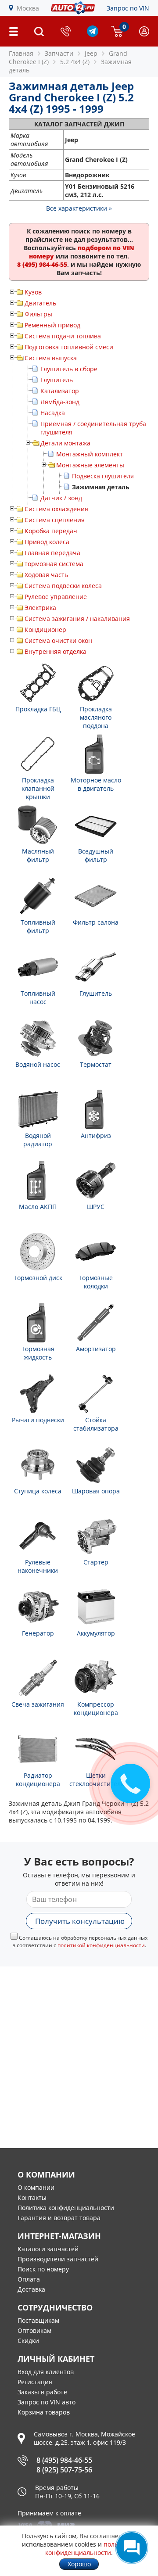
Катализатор (60, 391)
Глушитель (57, 380)
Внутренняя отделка (56, 651)
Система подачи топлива (63, 336)
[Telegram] (93, 34)
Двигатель (40, 303)
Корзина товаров (44, 2412)
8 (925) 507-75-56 (64, 2470)
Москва (28, 8)
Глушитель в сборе (69, 369)
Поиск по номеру (43, 2269)
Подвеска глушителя (103, 476)
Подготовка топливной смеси (69, 347)
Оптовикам (34, 2330)
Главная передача (52, 553)
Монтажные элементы (90, 465)
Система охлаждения (56, 509)
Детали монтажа (65, 443)
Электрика (40, 608)
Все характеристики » (79, 208)
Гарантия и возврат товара (59, 2218)
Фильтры (38, 314)
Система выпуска (51, 358)
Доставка (31, 2289)
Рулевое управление (56, 597)
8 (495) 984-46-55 (64, 2460)
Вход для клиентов (46, 2372)
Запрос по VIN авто (47, 2402)
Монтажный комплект (90, 454)
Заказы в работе (42, 2392)
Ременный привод (52, 325)
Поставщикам (38, 2320)
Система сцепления (55, 520)
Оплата (29, 2279)
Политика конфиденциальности (66, 2208)
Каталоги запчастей (48, 2249)
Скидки (28, 2341)
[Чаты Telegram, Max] (132, 2547)
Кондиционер (45, 630)
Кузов (33, 292)
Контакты (32, 2197)
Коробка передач (51, 531)
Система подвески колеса (63, 586)
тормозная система (54, 564)
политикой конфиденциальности (101, 1945)
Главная (21, 53)
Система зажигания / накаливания (77, 619)
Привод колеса (47, 542)
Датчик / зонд (61, 498)
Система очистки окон (58, 640)
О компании (36, 2187)
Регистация (35, 2382)
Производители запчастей (58, 2259)
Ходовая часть (46, 575)
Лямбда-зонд (60, 402)
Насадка (53, 413)
